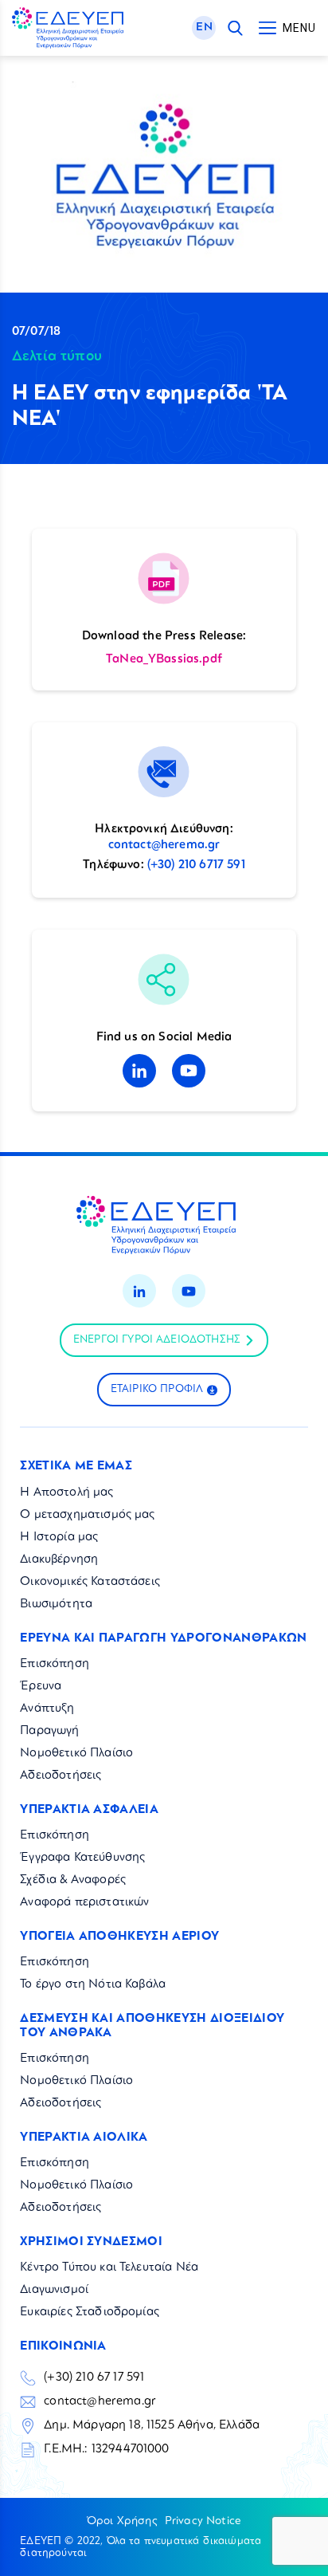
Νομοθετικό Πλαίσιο (76, 1754)
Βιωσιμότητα (56, 1605)
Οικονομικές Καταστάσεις (90, 1582)
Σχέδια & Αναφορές (73, 1880)
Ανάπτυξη (47, 1709)
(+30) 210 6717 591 (196, 865)
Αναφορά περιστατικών (84, 1903)
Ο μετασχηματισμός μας (87, 1515)
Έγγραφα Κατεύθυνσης (82, 1858)
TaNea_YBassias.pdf (164, 660)
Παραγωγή (49, 1731)
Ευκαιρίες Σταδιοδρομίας (90, 2313)
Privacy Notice (203, 2521)
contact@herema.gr (164, 846)
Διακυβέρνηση (59, 1560)
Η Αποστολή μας (66, 1493)
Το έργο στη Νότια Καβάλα (93, 1985)
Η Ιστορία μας (59, 1538)
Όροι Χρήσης (122, 2521)
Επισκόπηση (55, 1664)
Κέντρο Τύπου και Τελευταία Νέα (109, 2268)
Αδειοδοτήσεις (61, 1776)
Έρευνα (41, 1687)
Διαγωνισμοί (54, 2290)
